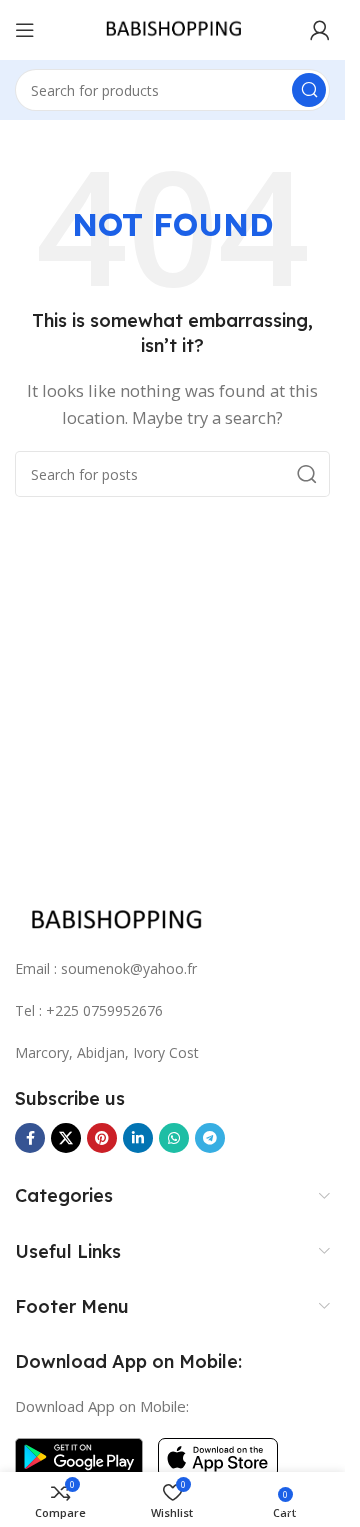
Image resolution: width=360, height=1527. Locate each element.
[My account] (320, 30)
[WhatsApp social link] (174, 1138)
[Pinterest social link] (102, 1138)
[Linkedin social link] (138, 1138)
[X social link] (66, 1138)
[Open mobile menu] (25, 30)
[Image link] (115, 919)
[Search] (309, 90)
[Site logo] (173, 28)
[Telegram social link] (210, 1138)
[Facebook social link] (30, 1138)
